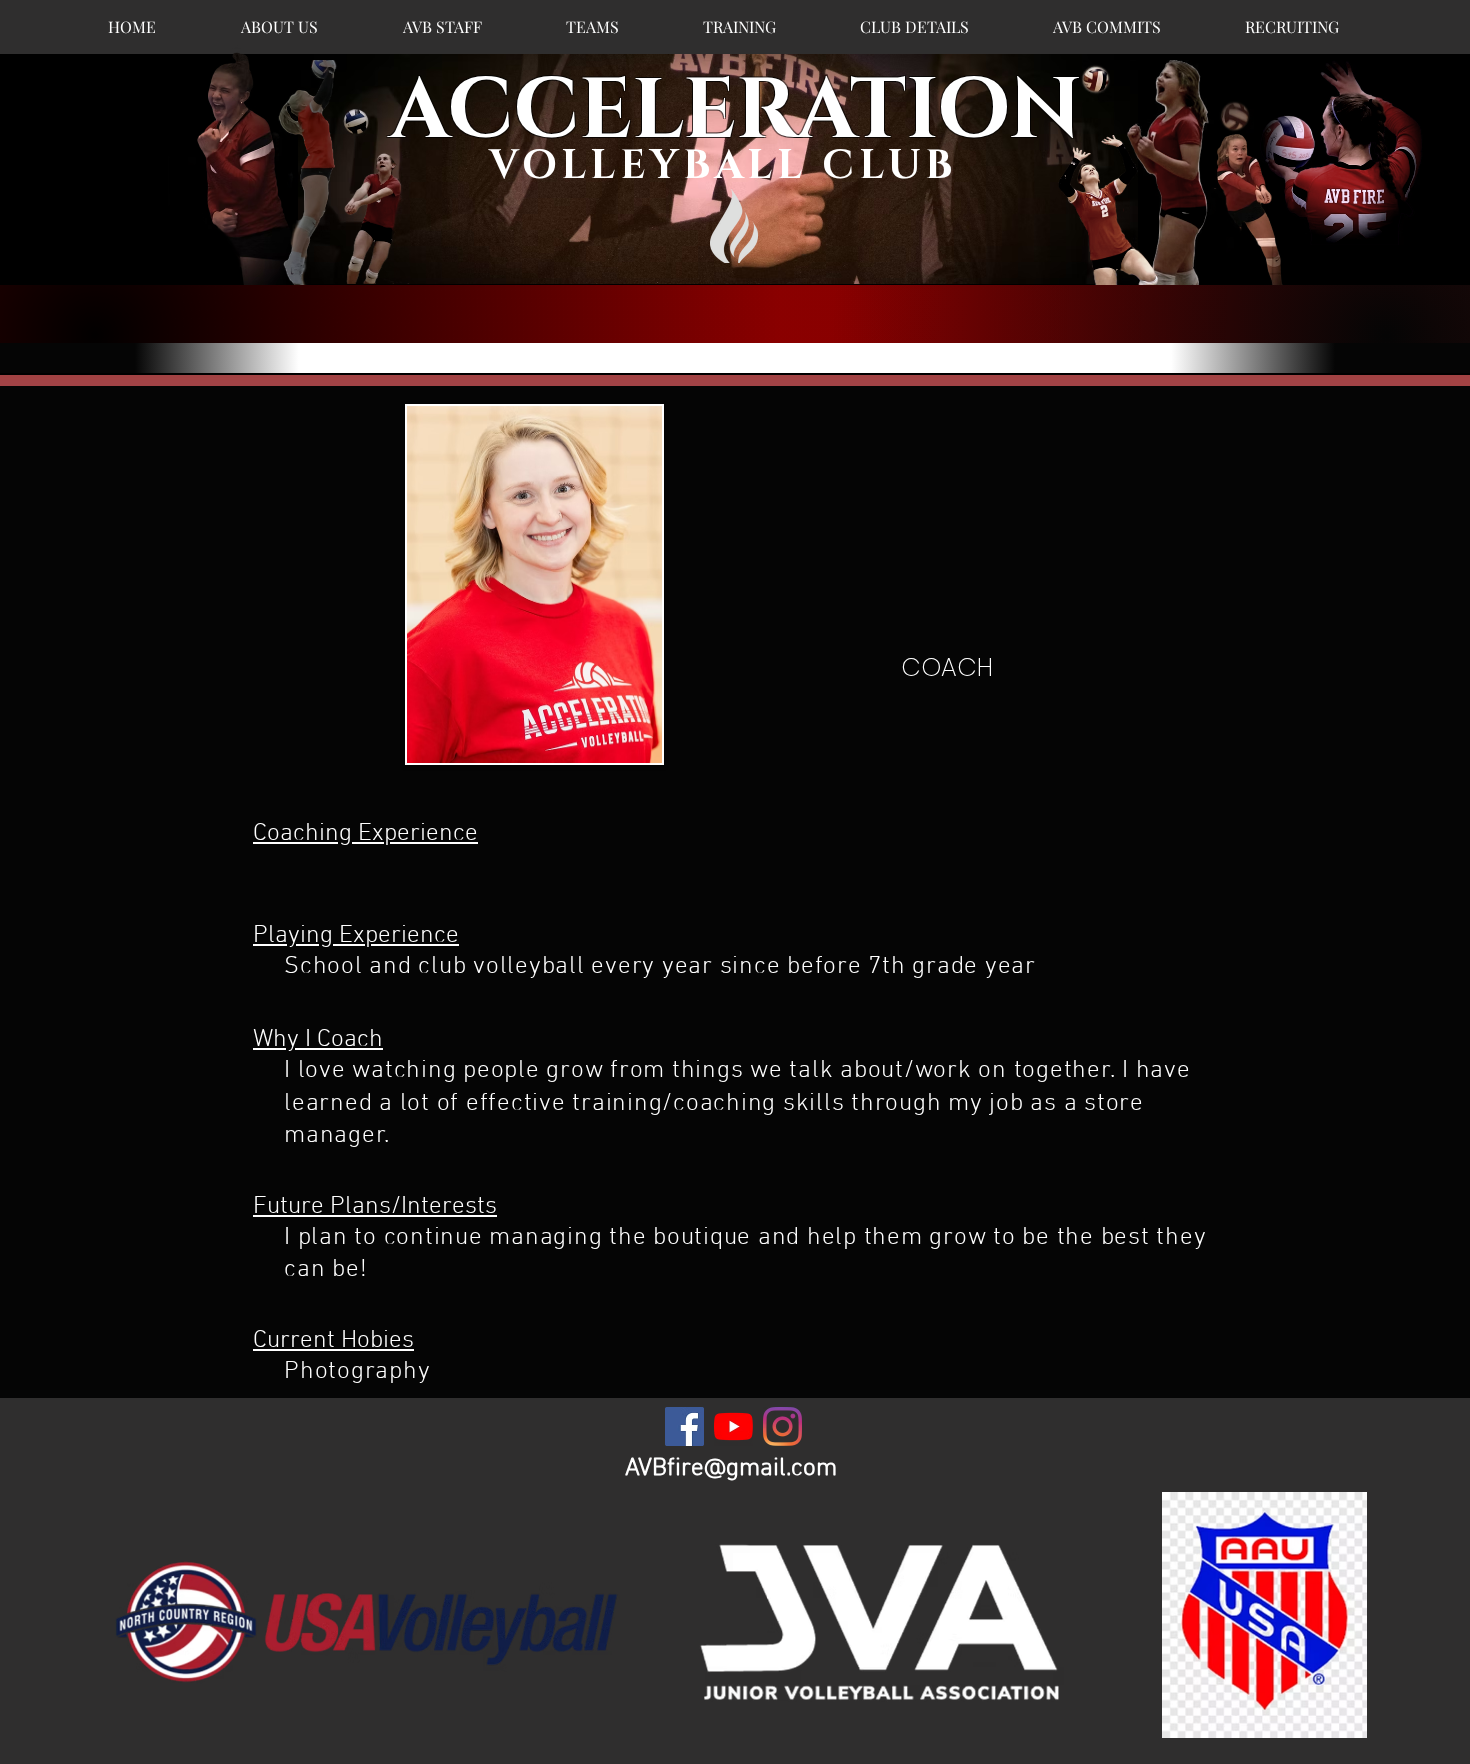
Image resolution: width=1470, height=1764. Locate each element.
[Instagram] (782, 1426)
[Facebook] (684, 1426)
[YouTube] (733, 1426)
